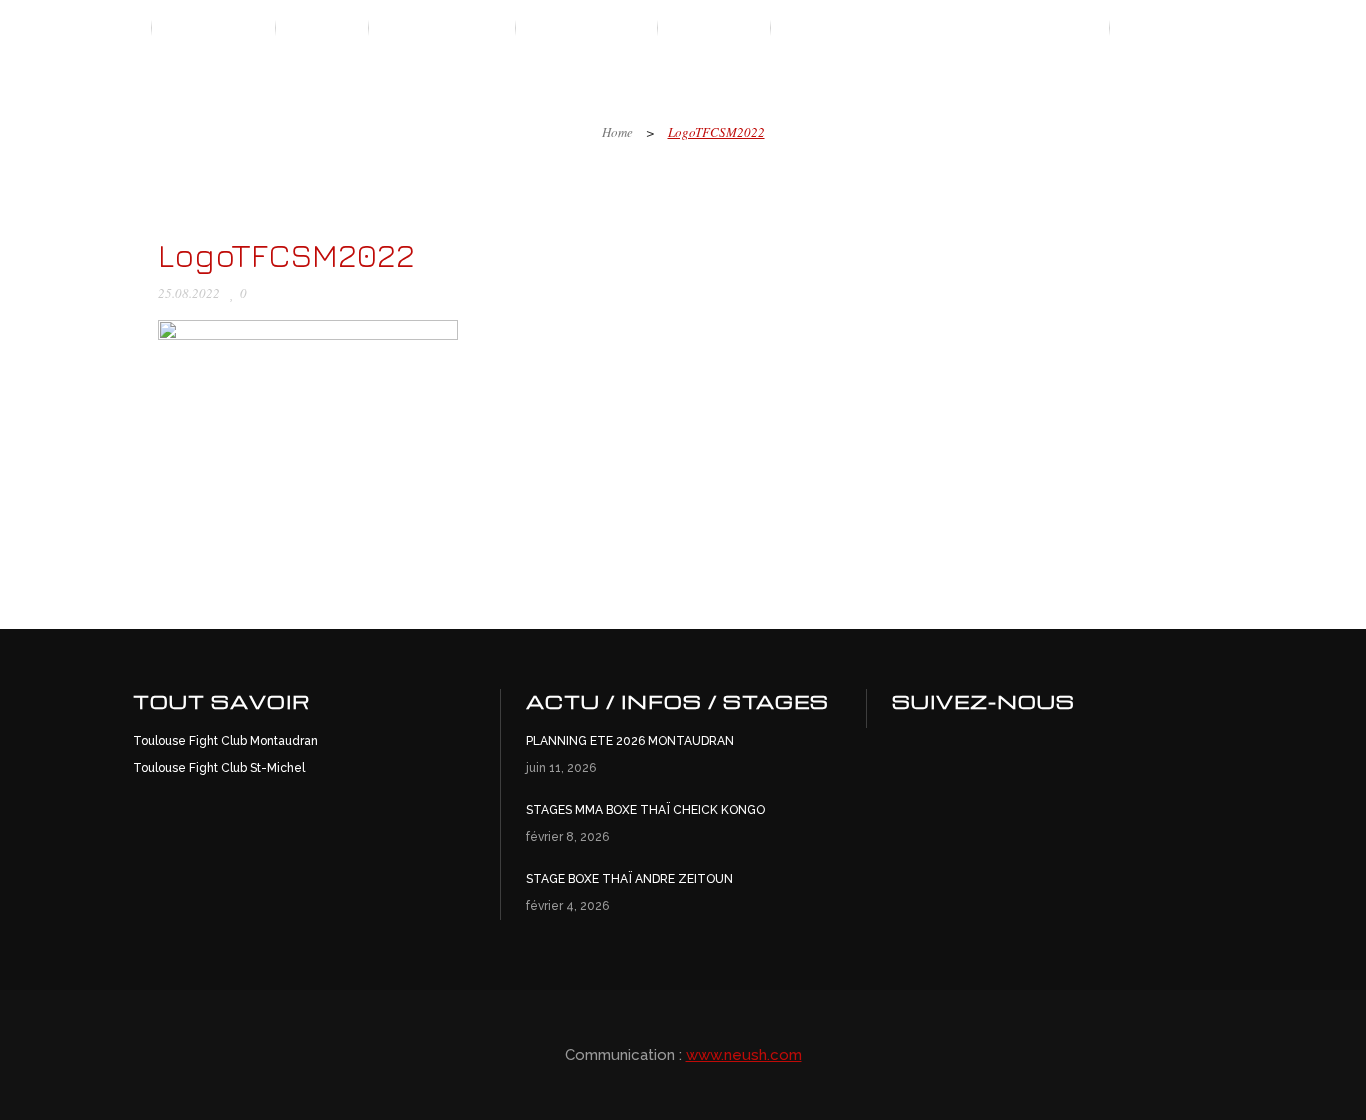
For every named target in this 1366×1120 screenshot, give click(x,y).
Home (617, 132)
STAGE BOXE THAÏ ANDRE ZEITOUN (629, 879)
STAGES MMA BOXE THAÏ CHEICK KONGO (645, 810)
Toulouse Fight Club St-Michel (219, 768)
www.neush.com (744, 1055)
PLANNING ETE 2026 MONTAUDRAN (630, 741)
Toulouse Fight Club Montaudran (225, 741)
